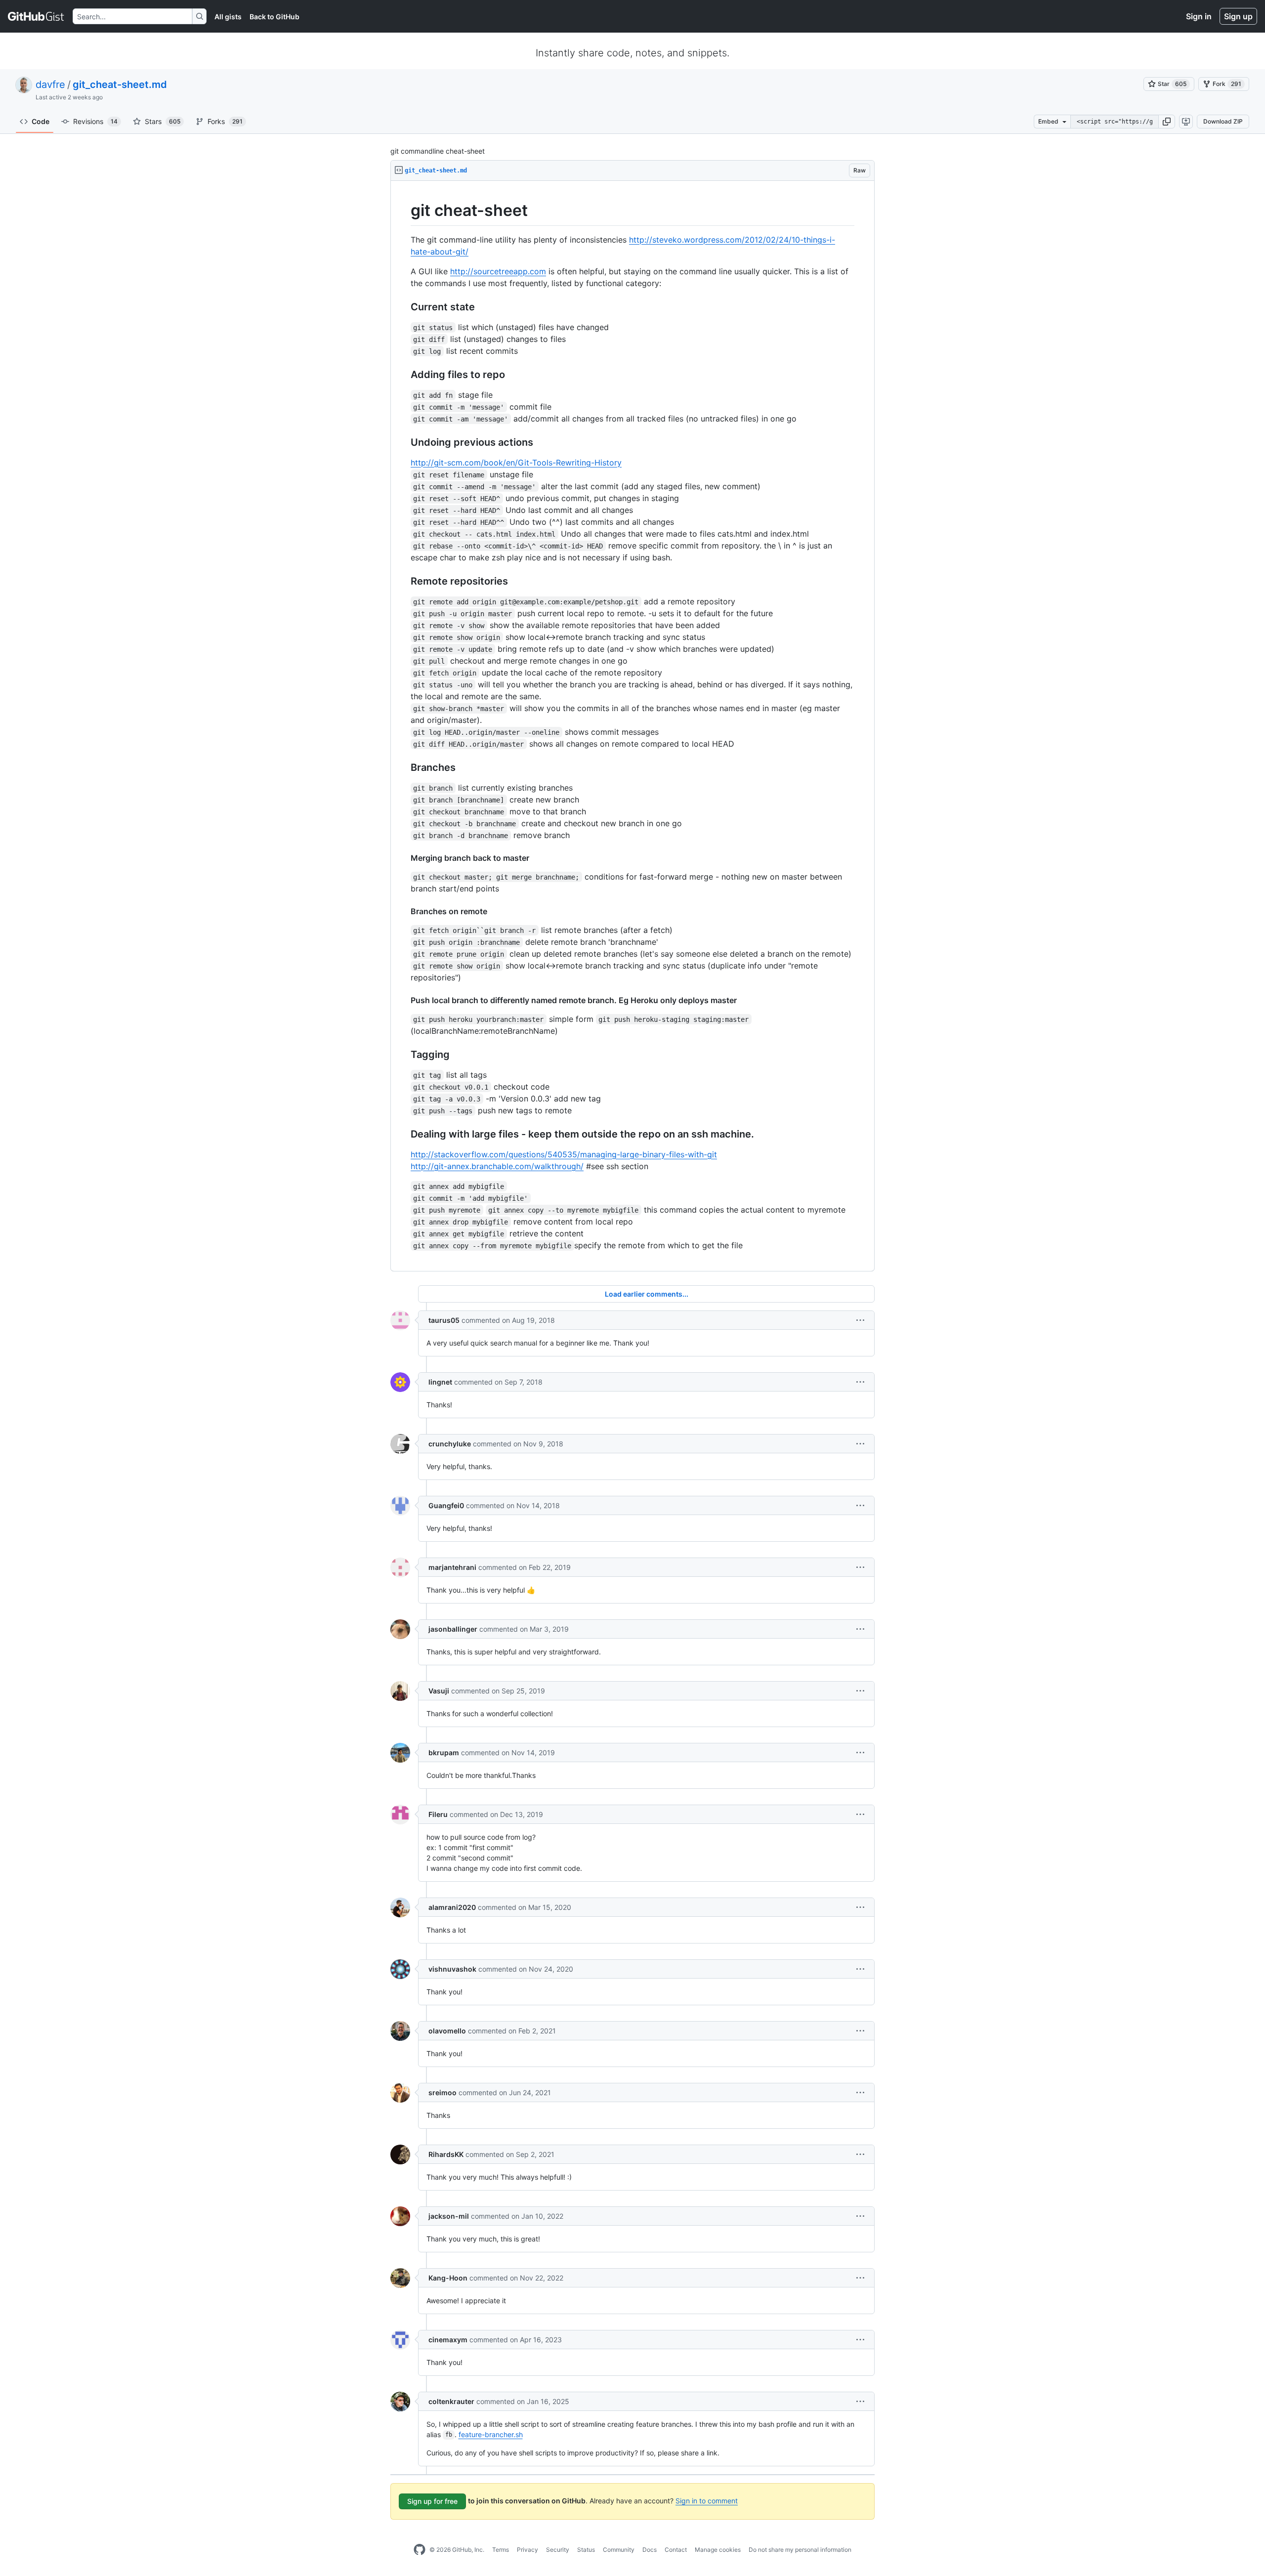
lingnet (440, 1382)
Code (41, 121)
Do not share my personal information (800, 2550)
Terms (501, 2550)
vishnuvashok (452, 1969)
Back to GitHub (274, 17)
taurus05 (444, 1320)
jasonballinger (453, 1629)
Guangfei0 (446, 1505)
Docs (650, 2550)
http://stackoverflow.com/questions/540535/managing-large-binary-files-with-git (564, 1154)
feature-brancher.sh (491, 2434)
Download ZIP (1223, 121)
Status (586, 2550)
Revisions (95, 121)
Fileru (438, 1814)
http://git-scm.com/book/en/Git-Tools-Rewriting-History (516, 463)
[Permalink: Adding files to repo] (404, 375)
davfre (50, 84)
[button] (1167, 122)
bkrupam (444, 1753)
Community (619, 2550)
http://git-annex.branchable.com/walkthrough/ (497, 1166)
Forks (225, 121)
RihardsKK (446, 2154)
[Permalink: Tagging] (404, 1055)
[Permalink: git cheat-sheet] (404, 211)
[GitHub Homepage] (420, 2550)
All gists (228, 17)
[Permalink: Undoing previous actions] (404, 442)
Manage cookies (718, 2550)
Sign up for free (432, 2501)
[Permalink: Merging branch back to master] (404, 858)
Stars (163, 121)
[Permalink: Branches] (404, 767)
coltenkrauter (451, 2401)
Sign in (1199, 16)
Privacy (527, 2550)
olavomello (447, 2031)
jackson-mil (449, 2216)
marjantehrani (452, 1567)
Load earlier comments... (647, 1294)
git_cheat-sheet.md (120, 84)
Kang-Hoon (448, 2278)
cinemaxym (448, 2340)
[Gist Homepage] (36, 16)
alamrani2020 (452, 1907)
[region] (632, 726)
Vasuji (439, 1691)
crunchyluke (450, 1444)
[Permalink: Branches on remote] (404, 911)
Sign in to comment (707, 2501)
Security (558, 2550)
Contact (676, 2550)
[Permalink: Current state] (404, 307)
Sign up (1238, 16)
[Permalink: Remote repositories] (404, 581)
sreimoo (443, 2092)
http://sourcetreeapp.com (498, 271)
